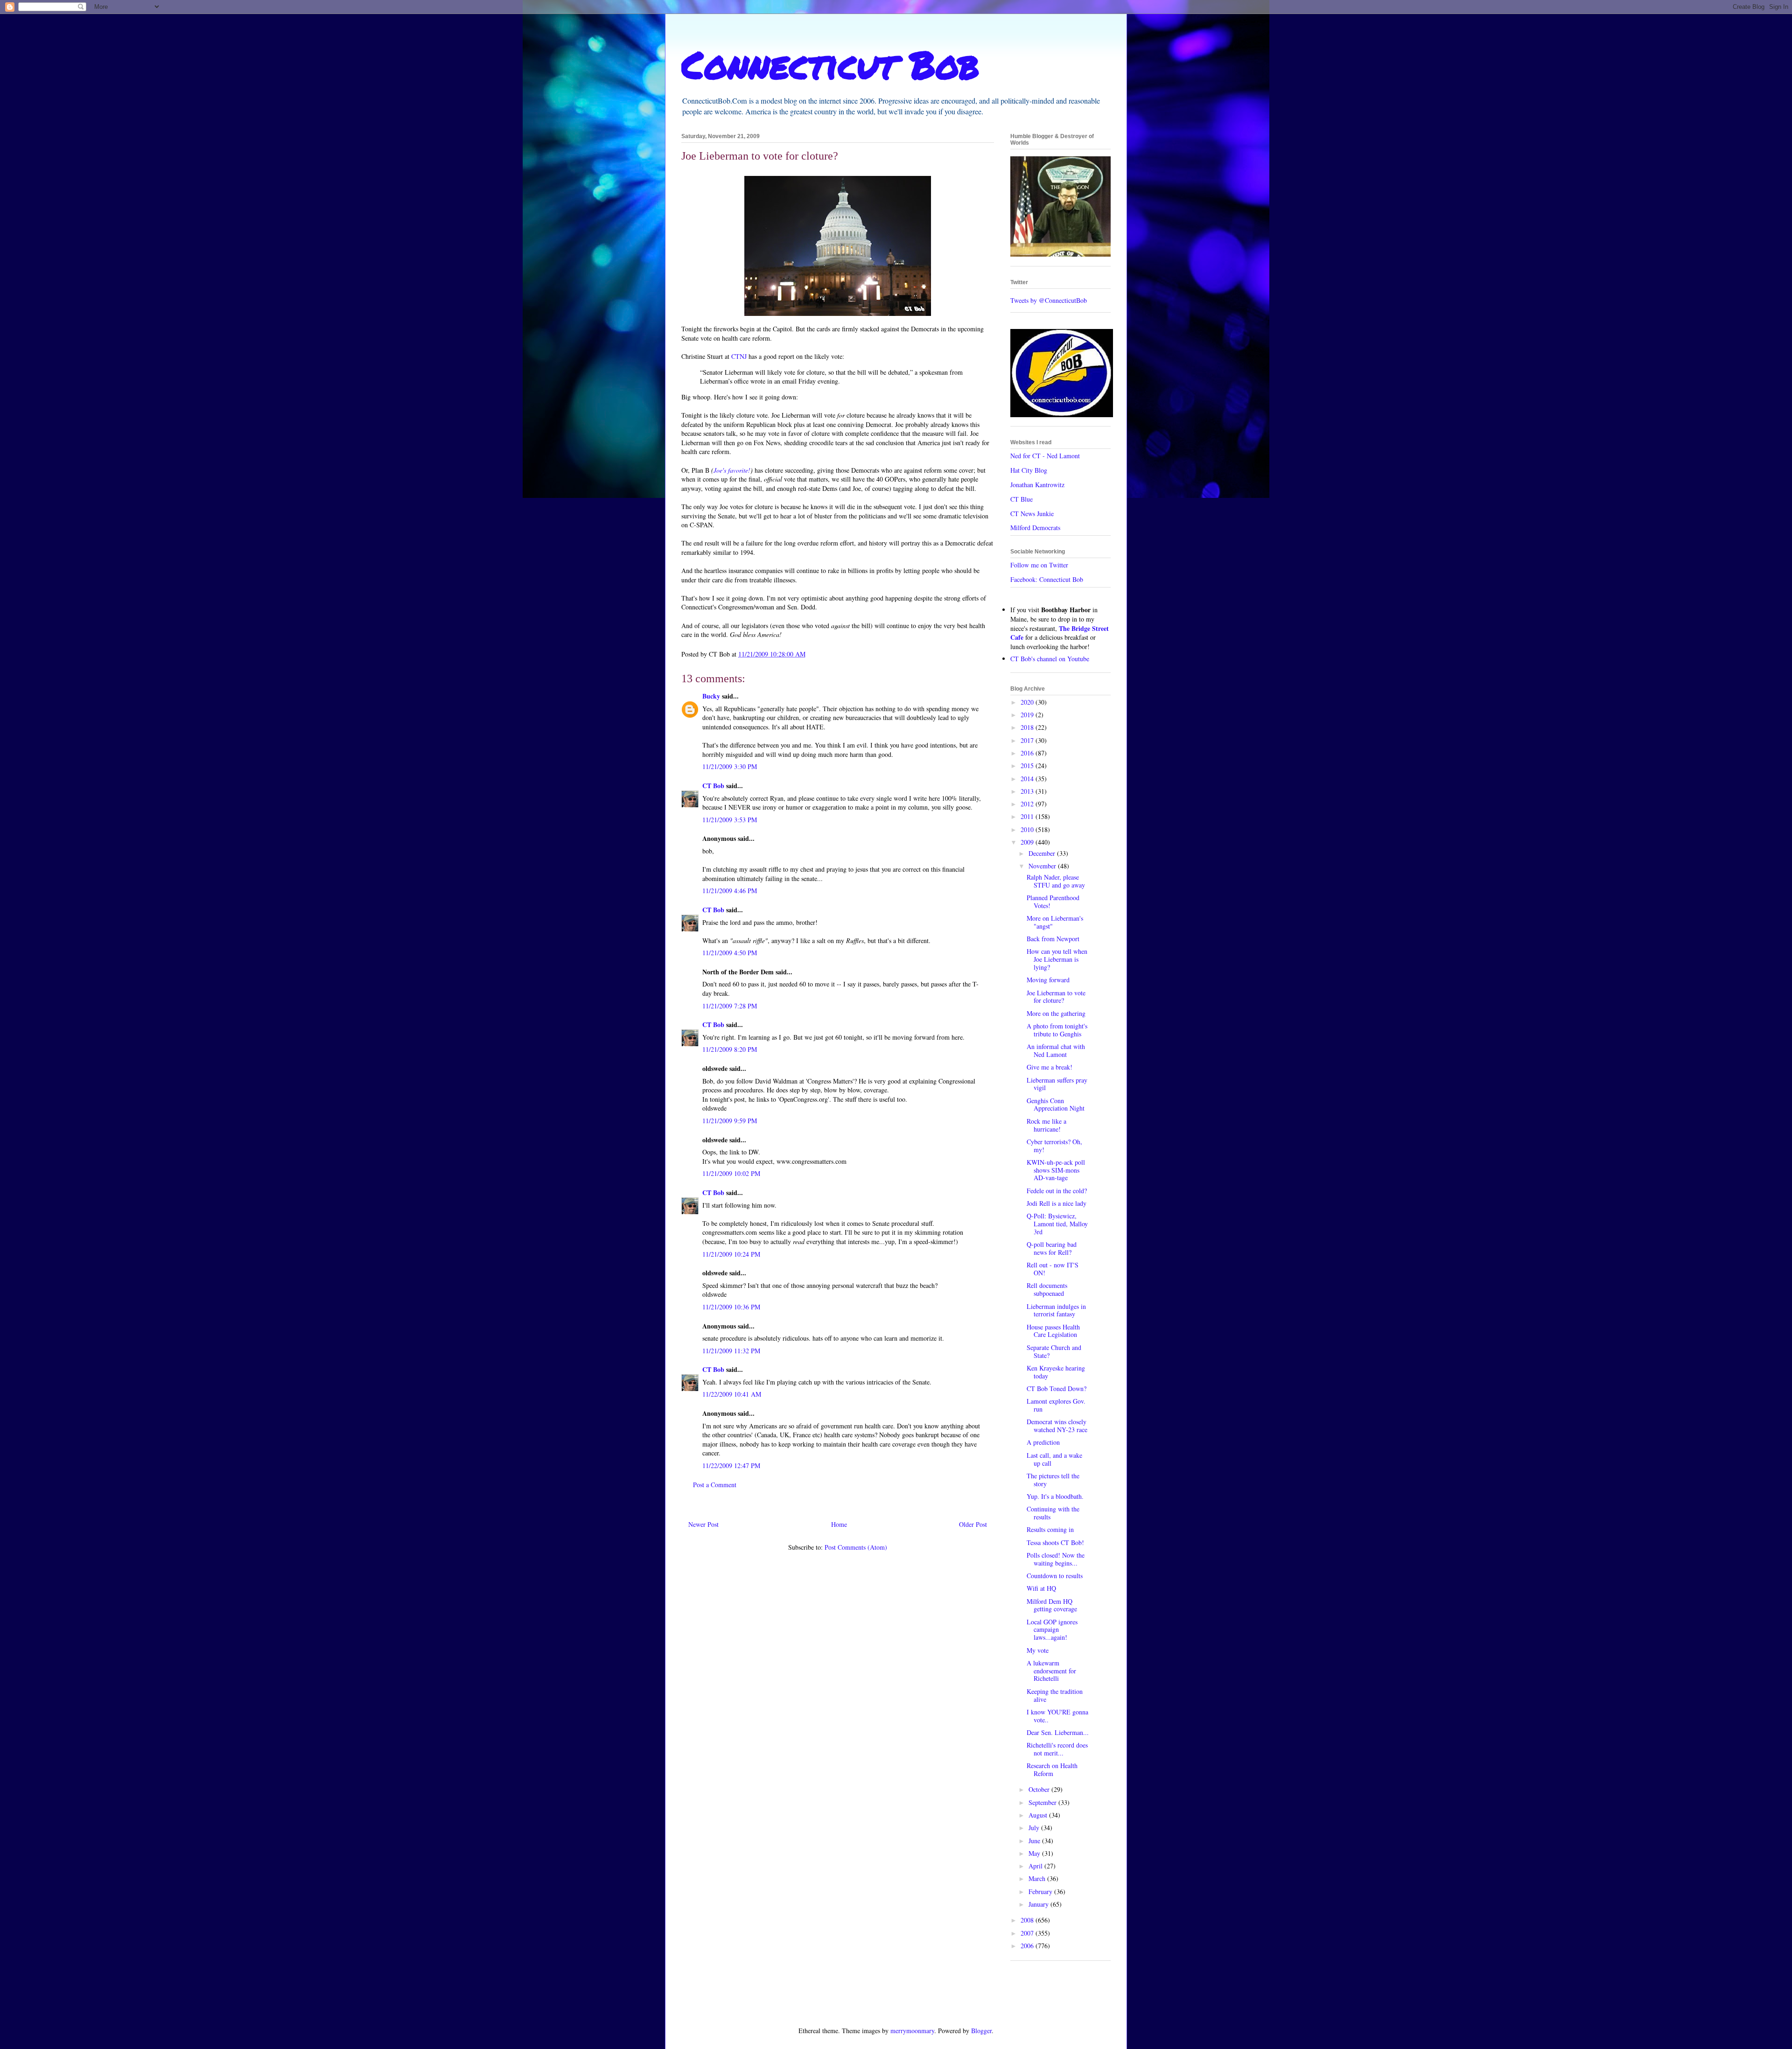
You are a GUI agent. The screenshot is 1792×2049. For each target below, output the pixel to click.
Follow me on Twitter (1039, 565)
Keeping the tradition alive (1055, 1695)
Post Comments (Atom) (856, 1547)
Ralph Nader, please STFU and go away (1056, 881)
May (1035, 1853)
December (1043, 853)
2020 (1028, 702)
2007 (1028, 1933)
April (1036, 1866)
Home (839, 1524)
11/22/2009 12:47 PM (731, 1465)
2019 (1028, 715)
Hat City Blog (1029, 470)
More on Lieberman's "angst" (1055, 922)
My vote (1038, 1650)
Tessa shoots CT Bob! (1055, 1542)
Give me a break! (1050, 1067)
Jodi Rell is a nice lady (1057, 1203)
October (1040, 1789)
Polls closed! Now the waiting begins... (1056, 1559)
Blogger (981, 2031)
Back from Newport (1053, 939)
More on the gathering (1056, 1013)
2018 (1028, 727)
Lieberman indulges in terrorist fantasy (1056, 1310)
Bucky (711, 696)
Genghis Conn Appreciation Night (1056, 1105)
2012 (1028, 804)
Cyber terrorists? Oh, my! (1054, 1146)
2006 (1028, 1946)
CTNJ (739, 356)
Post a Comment (715, 1485)
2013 (1028, 791)
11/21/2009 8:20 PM (730, 1049)
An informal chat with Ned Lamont (1056, 1050)
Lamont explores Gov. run (1056, 1405)
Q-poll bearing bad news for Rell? (1052, 1248)
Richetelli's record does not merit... (1057, 1749)
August (1039, 1815)
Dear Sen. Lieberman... (1058, 1732)
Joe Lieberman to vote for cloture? (1056, 997)
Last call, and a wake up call (1054, 1459)
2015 (1028, 766)
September (1043, 1802)
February (1041, 1892)
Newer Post (703, 1524)
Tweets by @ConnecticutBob (1049, 300)
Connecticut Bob (830, 64)
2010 (1028, 829)
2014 (1028, 779)
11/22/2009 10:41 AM (732, 1394)
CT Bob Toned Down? (1057, 1388)
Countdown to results (1055, 1576)
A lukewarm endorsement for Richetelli (1051, 1671)
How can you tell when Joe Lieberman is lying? (1057, 959)
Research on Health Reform (1052, 1769)
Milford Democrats (1035, 528)
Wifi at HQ (1041, 1588)
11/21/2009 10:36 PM (731, 1307)
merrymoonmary (912, 2031)
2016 (1028, 753)
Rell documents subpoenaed (1047, 1289)
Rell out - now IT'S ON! (1053, 1269)
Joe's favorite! (732, 470)
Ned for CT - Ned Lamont (1045, 456)
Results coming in (1050, 1529)
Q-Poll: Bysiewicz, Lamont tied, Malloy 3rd (1057, 1224)
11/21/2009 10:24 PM (731, 1254)
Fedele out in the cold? (1057, 1191)
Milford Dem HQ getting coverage (1052, 1605)
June (1035, 1841)
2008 (1028, 1920)
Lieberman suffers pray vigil (1057, 1084)
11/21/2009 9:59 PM (730, 1121)
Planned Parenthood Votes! (1053, 902)
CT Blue (1022, 499)
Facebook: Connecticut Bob (1047, 579)
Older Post (973, 1524)
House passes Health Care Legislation (1053, 1331)
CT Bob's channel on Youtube (1050, 659)
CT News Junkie (1032, 514)
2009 (1028, 842)
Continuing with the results (1053, 1513)
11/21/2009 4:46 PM (730, 891)
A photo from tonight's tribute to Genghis (1057, 1030)
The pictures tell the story (1053, 1480)
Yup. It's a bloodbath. (1055, 1496)
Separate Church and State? (1054, 1351)
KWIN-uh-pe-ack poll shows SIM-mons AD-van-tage (1056, 1170)
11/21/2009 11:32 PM (731, 1351)
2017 (1028, 740)
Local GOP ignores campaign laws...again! (1052, 1630)
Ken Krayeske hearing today (1056, 1372)
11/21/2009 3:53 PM (730, 820)
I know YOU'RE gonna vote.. (1057, 1716)
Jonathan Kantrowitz (1037, 485)
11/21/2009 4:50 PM (730, 953)
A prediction (1043, 1442)
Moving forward (1048, 980)
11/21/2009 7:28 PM (730, 1006)
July (1035, 1828)
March (1038, 1878)
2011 (1028, 816)
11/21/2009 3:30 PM (730, 766)
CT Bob (713, 786)
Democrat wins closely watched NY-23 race (1057, 1426)
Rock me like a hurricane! (1046, 1125)
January (1039, 1904)
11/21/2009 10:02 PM (731, 1173)
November (1043, 866)
